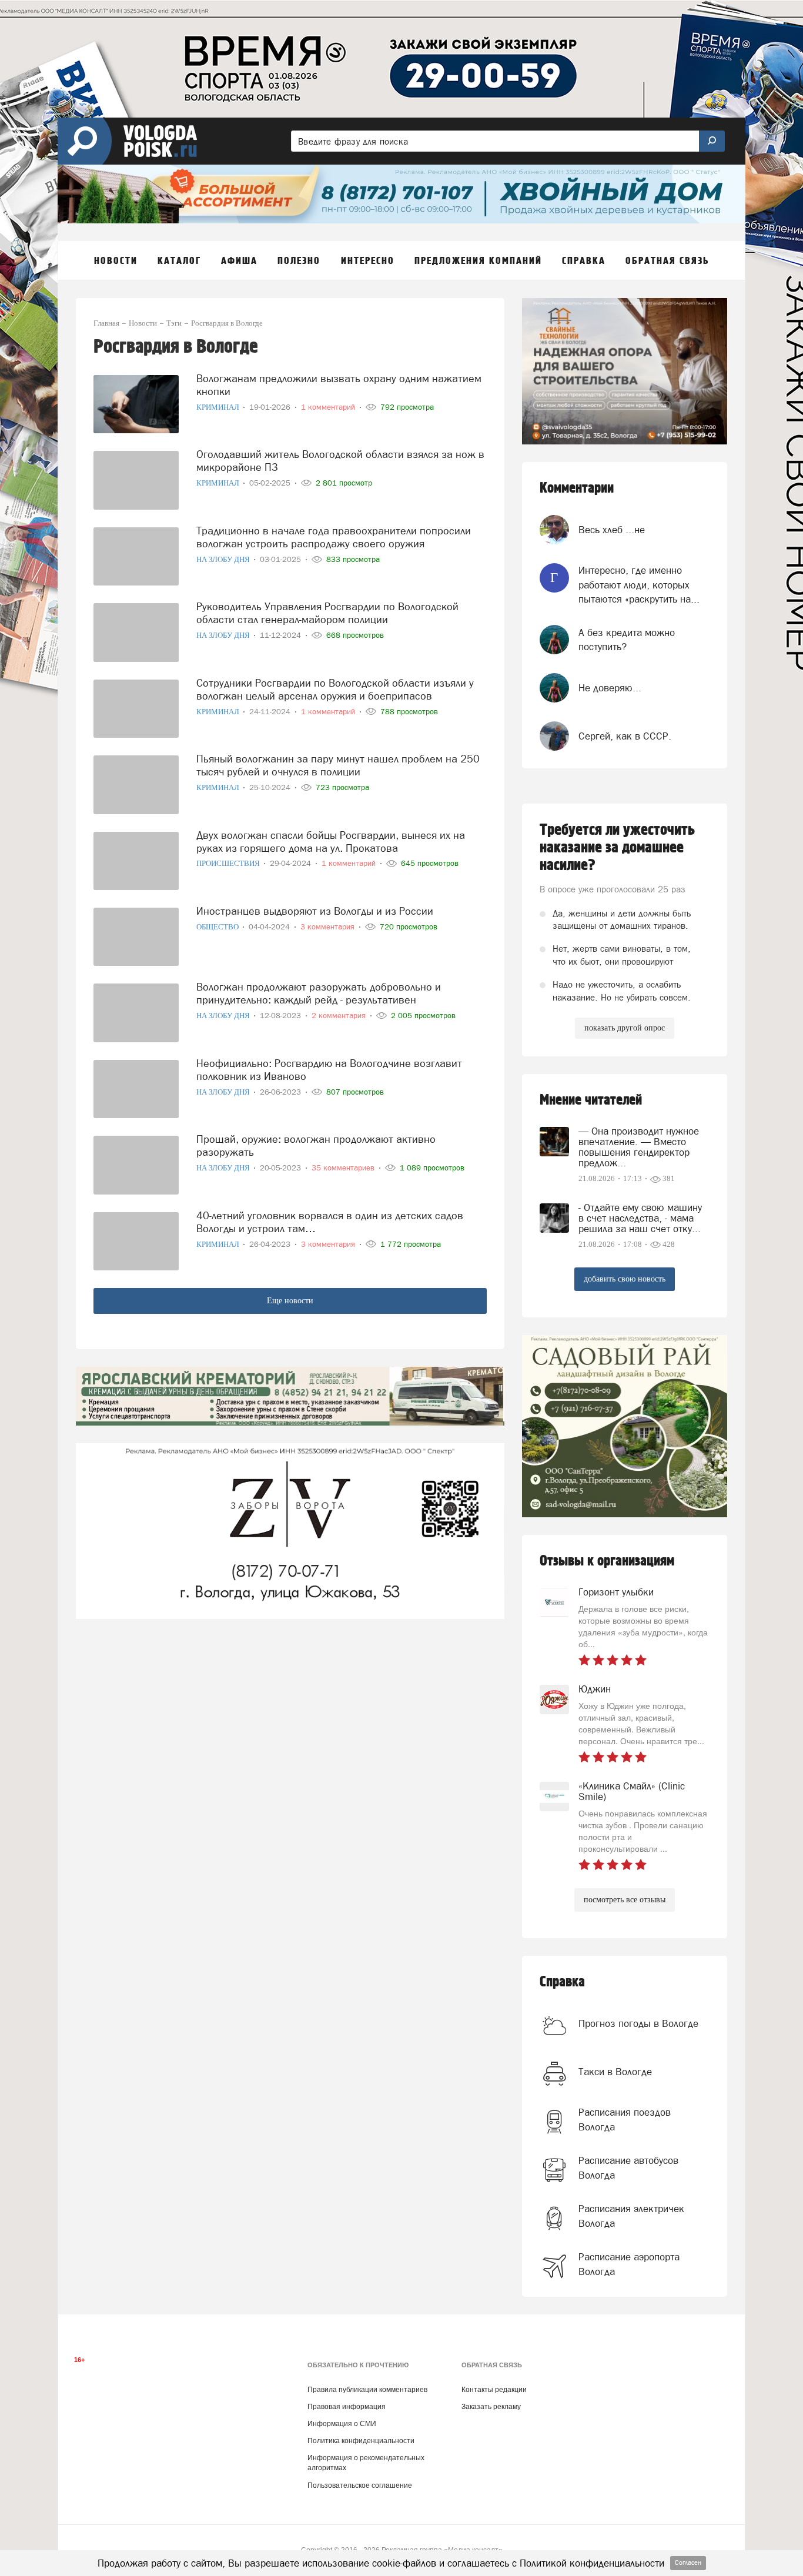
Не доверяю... (610, 688)
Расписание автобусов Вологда (628, 2167)
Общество (218, 927)
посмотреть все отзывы (625, 1900)
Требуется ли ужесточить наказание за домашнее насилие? (617, 848)
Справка (562, 1982)
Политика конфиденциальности (361, 2441)
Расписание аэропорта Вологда (629, 2264)
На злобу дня (224, 559)
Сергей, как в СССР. (625, 736)
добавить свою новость (625, 1279)
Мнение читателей (591, 1100)
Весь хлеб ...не (612, 530)
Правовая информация (347, 2407)
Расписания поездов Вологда (625, 2119)
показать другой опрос (625, 1028)
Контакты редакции (494, 2390)
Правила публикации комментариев (367, 2390)
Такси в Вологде (615, 2072)
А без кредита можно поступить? (627, 640)
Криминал (219, 407)
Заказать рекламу (491, 2407)
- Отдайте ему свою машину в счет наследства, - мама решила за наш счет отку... (640, 1218)
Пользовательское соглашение (360, 2485)
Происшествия (229, 863)
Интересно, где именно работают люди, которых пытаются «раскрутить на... (639, 585)
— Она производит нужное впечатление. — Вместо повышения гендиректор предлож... (639, 1147)
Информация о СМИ (342, 2424)
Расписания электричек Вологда (631, 2216)
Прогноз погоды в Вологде (638, 2023)
